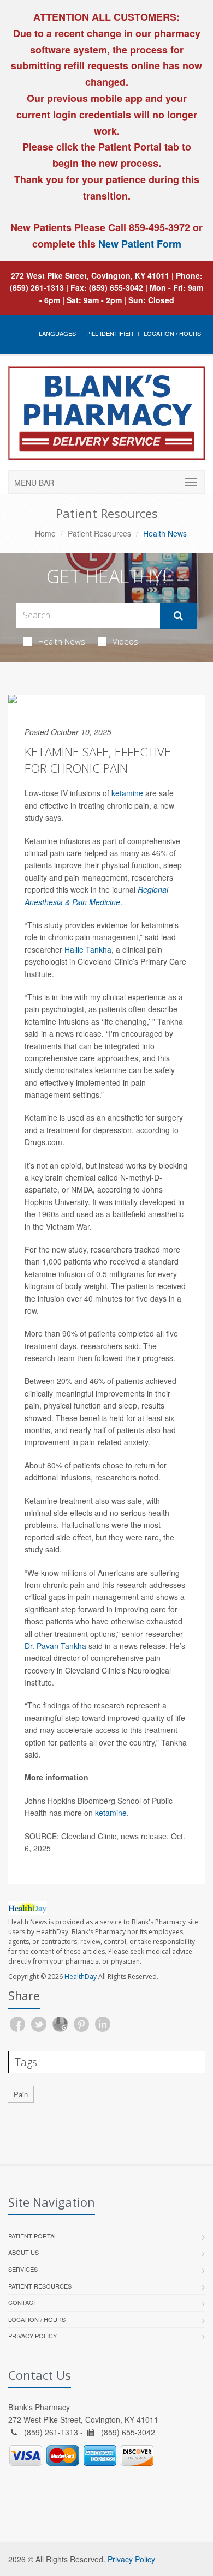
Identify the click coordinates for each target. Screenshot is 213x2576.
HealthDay (81, 1976)
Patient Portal (33, 2236)
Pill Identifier (110, 333)
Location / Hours (172, 333)
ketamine (127, 793)
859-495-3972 (158, 227)
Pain (21, 2094)
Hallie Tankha (88, 949)
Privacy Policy (32, 2336)
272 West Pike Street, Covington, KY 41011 (90, 275)
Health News (62, 641)
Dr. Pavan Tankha (55, 1646)
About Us (23, 2252)
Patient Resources (99, 533)
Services (23, 2269)
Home (45, 533)
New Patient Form (140, 244)
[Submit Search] (178, 616)
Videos (125, 641)
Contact (23, 2302)
